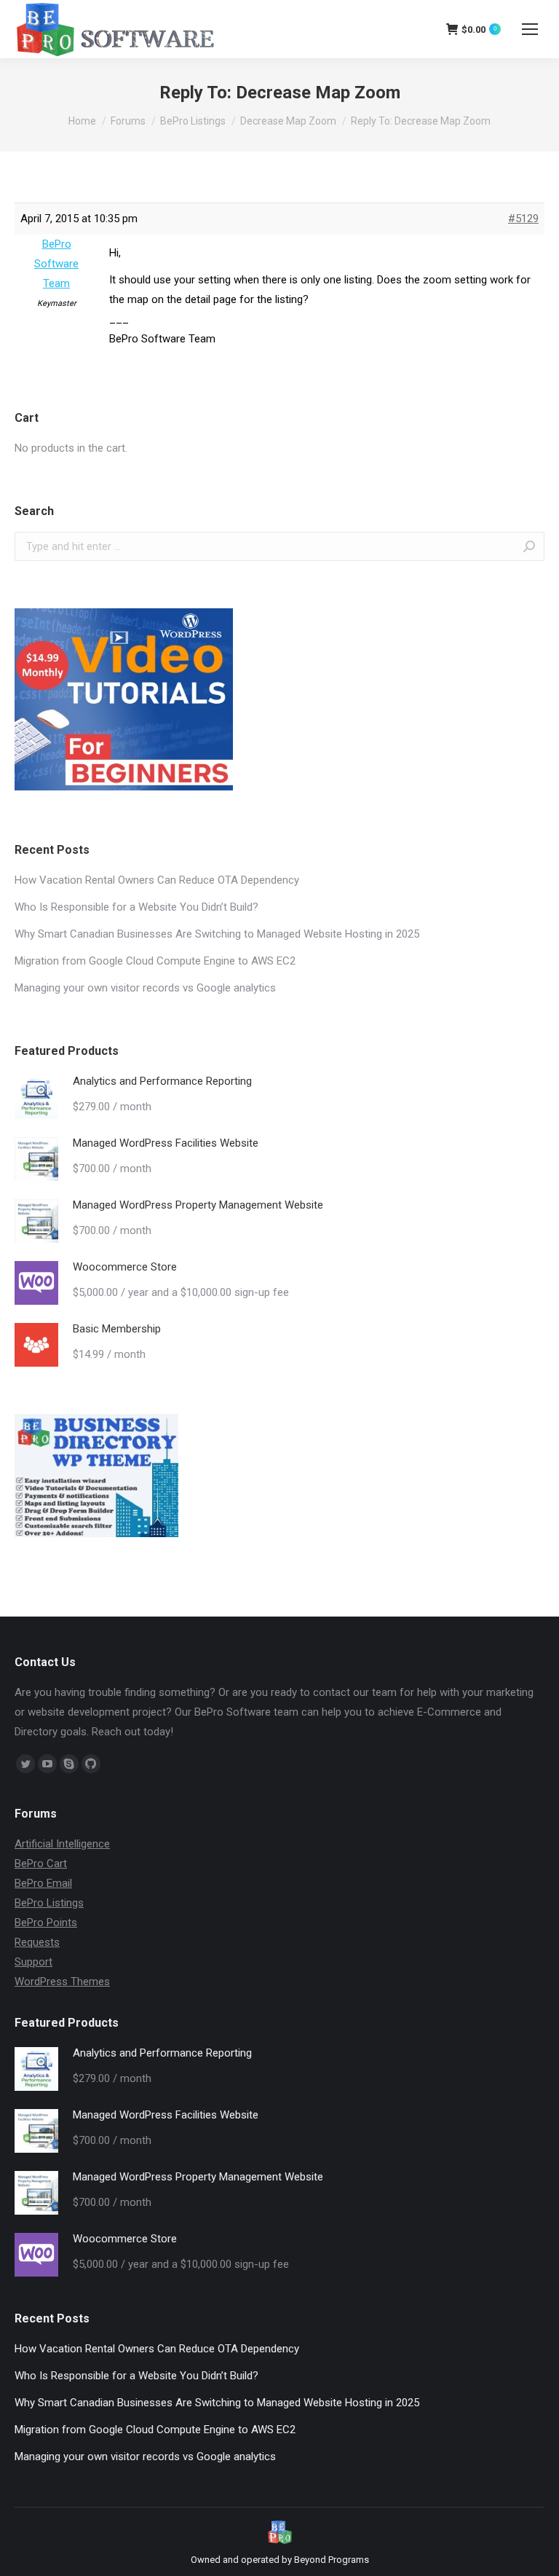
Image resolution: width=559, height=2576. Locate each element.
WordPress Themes (62, 1982)
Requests (37, 1942)
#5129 (523, 219)
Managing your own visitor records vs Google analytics (145, 988)
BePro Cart (41, 1864)
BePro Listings (193, 121)
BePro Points (46, 1923)
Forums (128, 121)
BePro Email (43, 1883)
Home (82, 121)
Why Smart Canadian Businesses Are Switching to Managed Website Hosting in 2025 (217, 934)
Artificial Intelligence (62, 1844)
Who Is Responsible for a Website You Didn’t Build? (136, 907)
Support (33, 1962)
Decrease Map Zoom (288, 121)
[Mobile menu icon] (530, 29)
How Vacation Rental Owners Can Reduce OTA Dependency (157, 880)
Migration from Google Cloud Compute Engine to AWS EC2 (155, 961)
